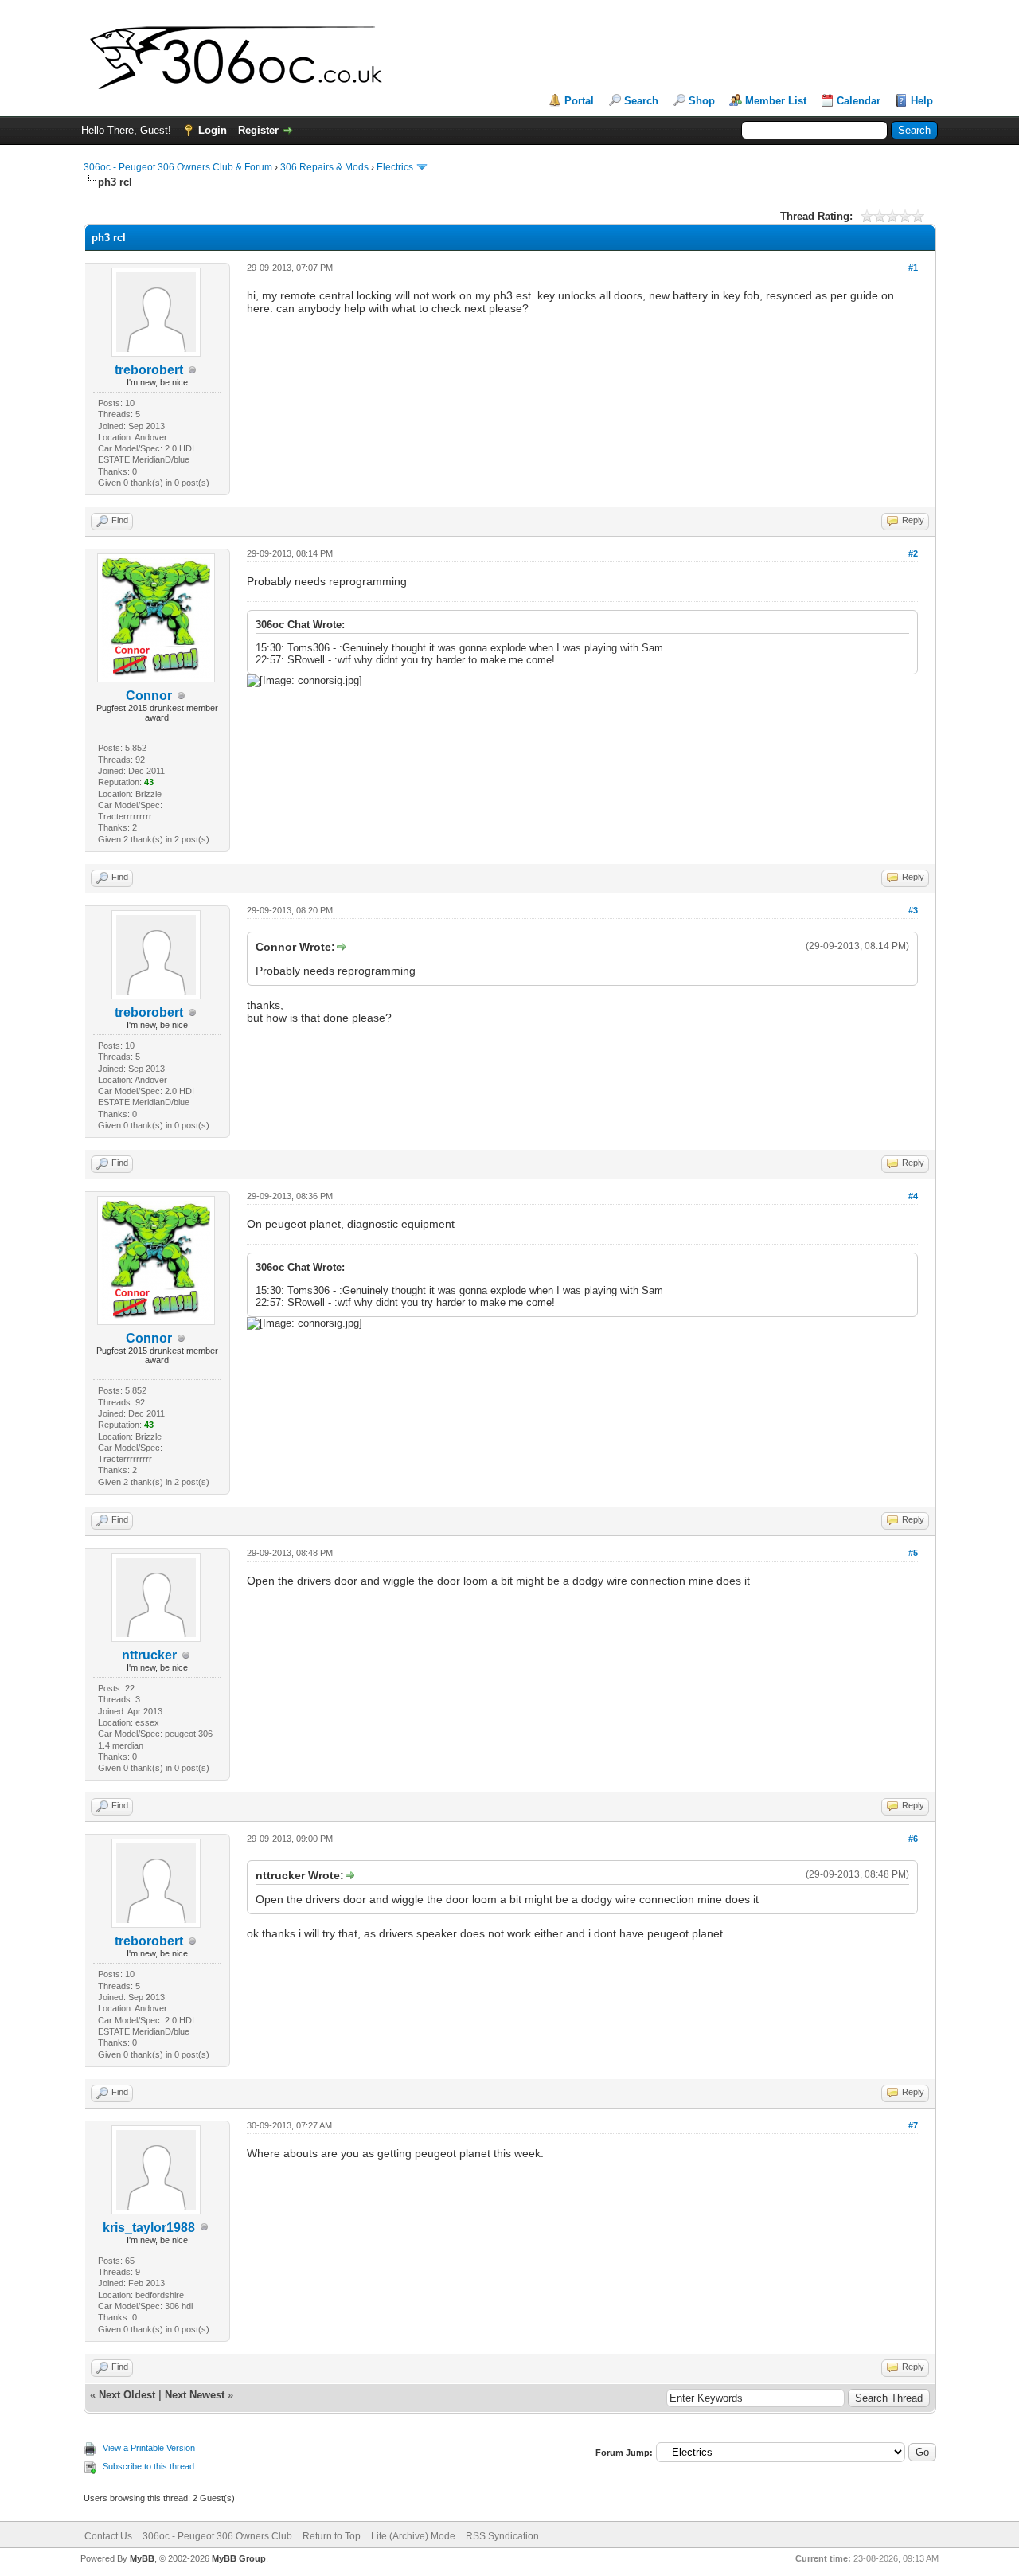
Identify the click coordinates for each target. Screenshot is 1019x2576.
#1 (913, 268)
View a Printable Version (149, 2448)
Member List (776, 101)
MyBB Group (239, 2558)
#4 (913, 1196)
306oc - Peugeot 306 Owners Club (217, 2536)
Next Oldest (127, 2395)
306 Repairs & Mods (324, 167)
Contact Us (108, 2536)
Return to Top (332, 2536)
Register (258, 130)
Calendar (859, 101)
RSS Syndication (502, 2536)
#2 (913, 553)
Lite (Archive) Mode (413, 2536)
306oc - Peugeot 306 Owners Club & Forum (178, 167)
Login (213, 130)
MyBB (142, 2558)
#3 (913, 910)
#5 (913, 1553)
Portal (579, 101)
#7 (913, 2125)
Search (641, 101)
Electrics (395, 167)
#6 (913, 1839)
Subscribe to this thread (148, 2466)
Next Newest (195, 2395)
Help (922, 101)
